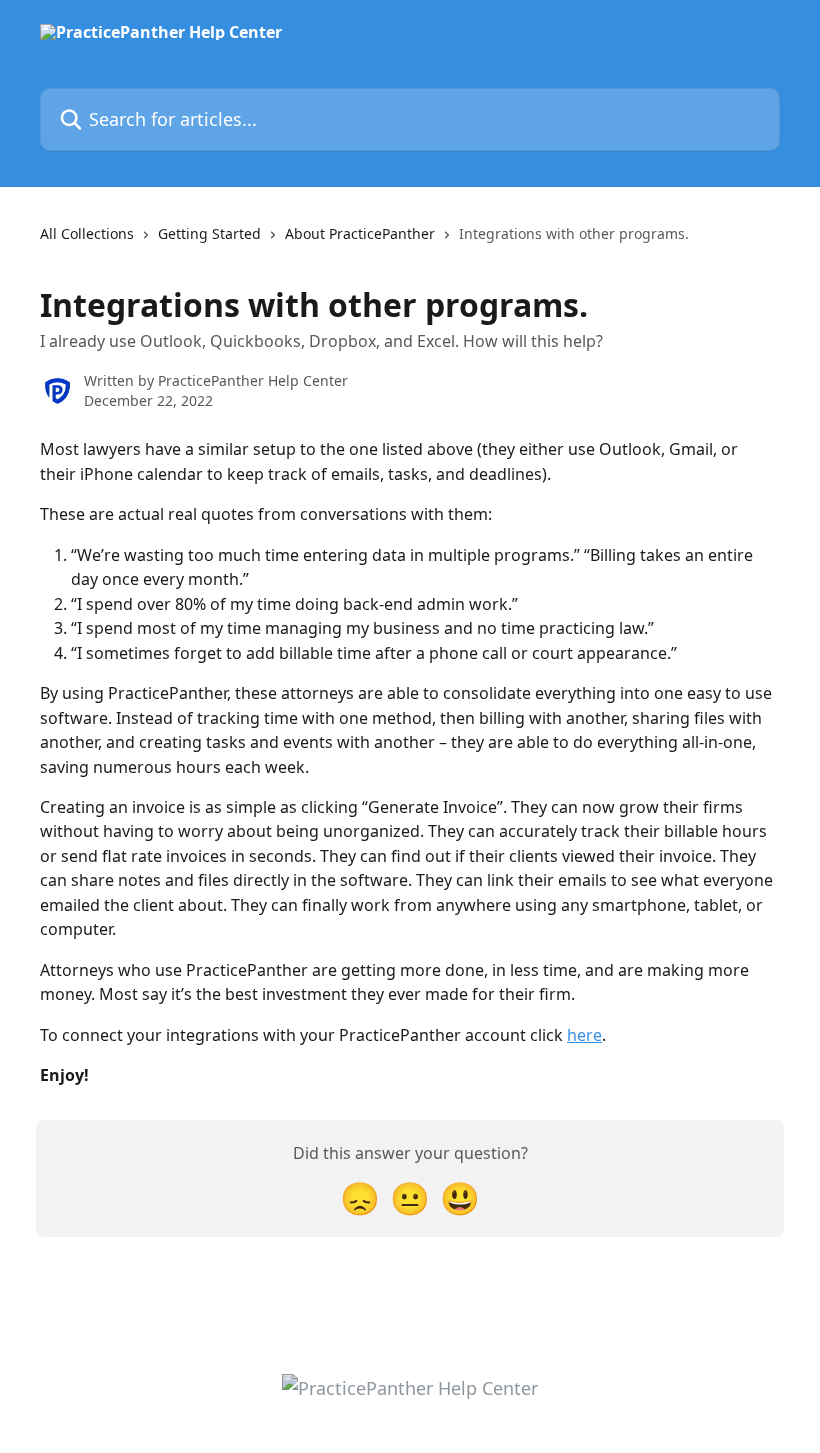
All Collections (87, 233)
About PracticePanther (360, 233)
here (584, 1035)
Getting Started (209, 233)
